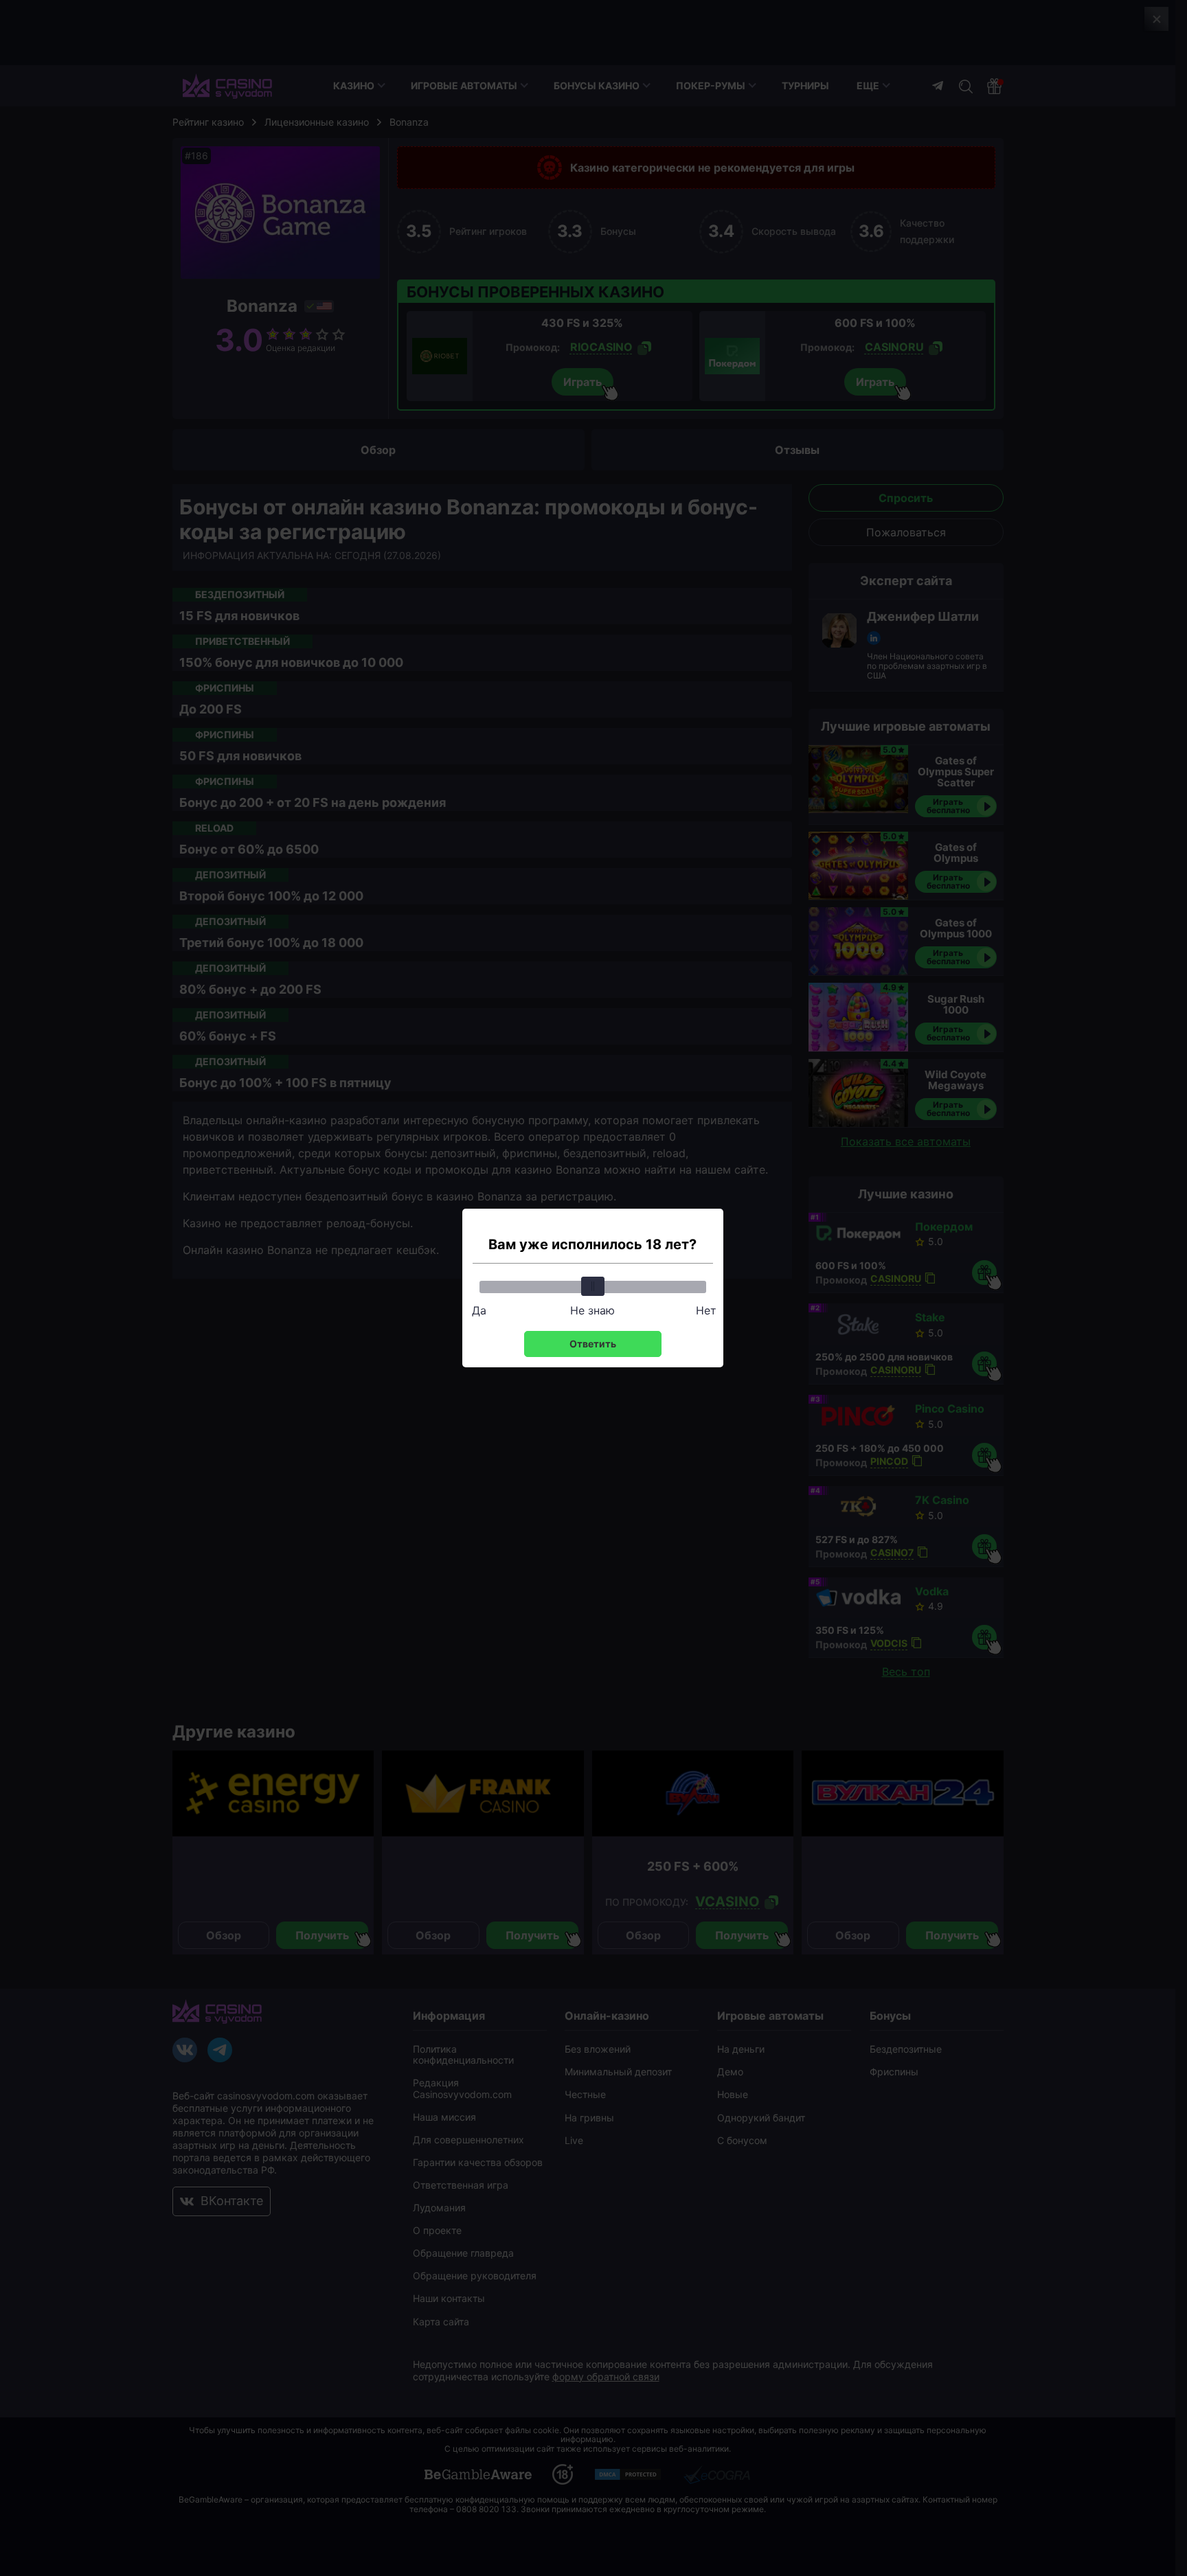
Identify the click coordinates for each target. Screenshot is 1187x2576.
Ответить (593, 1344)
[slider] (593, 1286)
